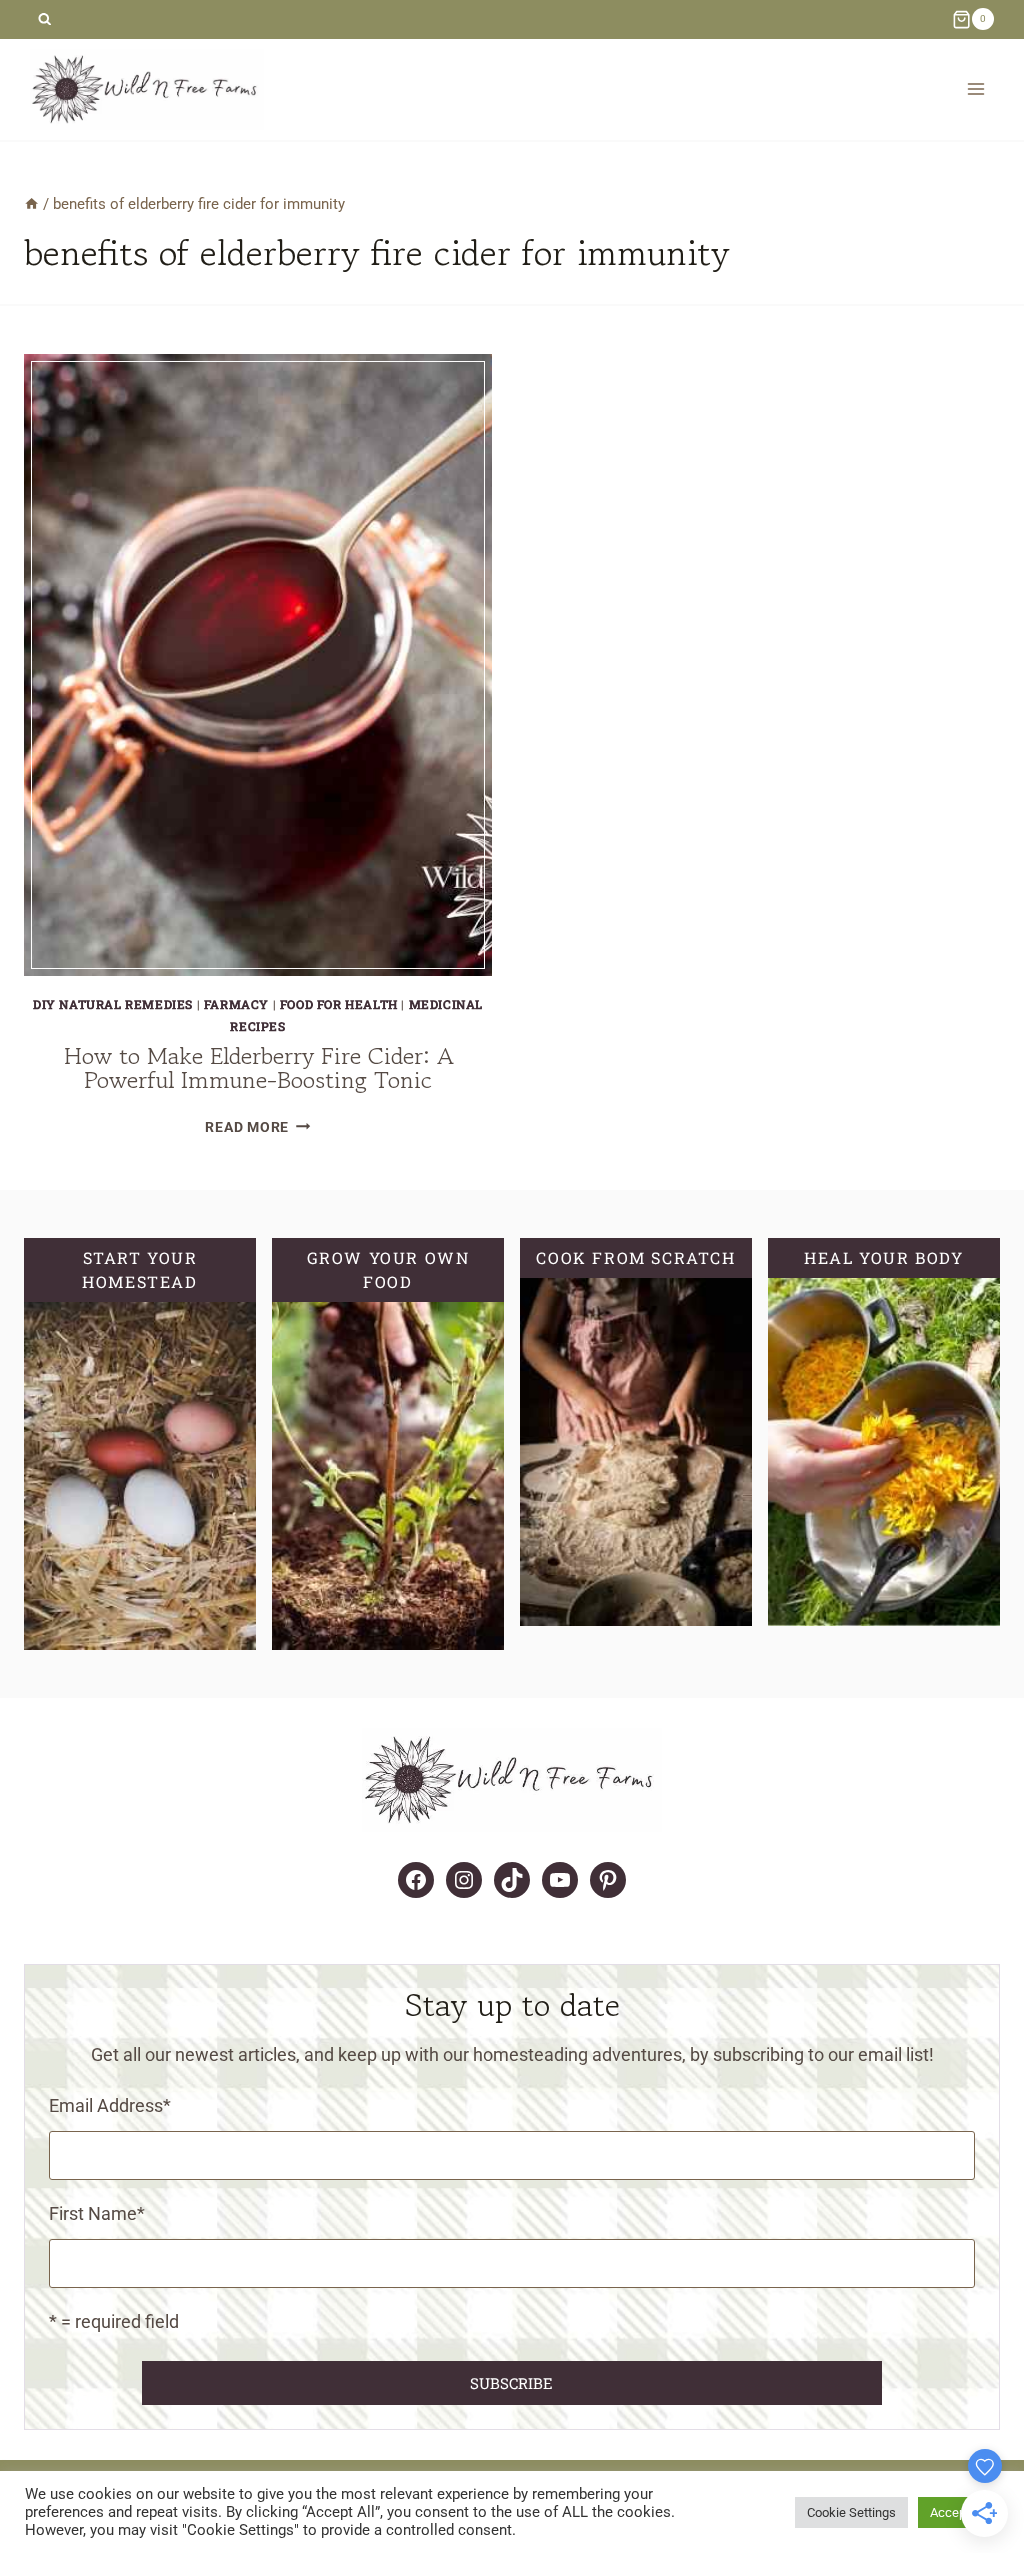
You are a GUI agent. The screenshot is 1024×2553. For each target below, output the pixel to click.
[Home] (31, 204)
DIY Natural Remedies (113, 1004)
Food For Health (339, 1004)
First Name (97, 2213)
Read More (257, 1127)
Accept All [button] (958, 2512)
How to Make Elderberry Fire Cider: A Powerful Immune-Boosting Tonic (258, 1067)
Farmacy (236, 1004)
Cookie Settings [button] (851, 2512)
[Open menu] (975, 89)
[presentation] (258, 665)
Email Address (110, 2105)
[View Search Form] (44, 19)
